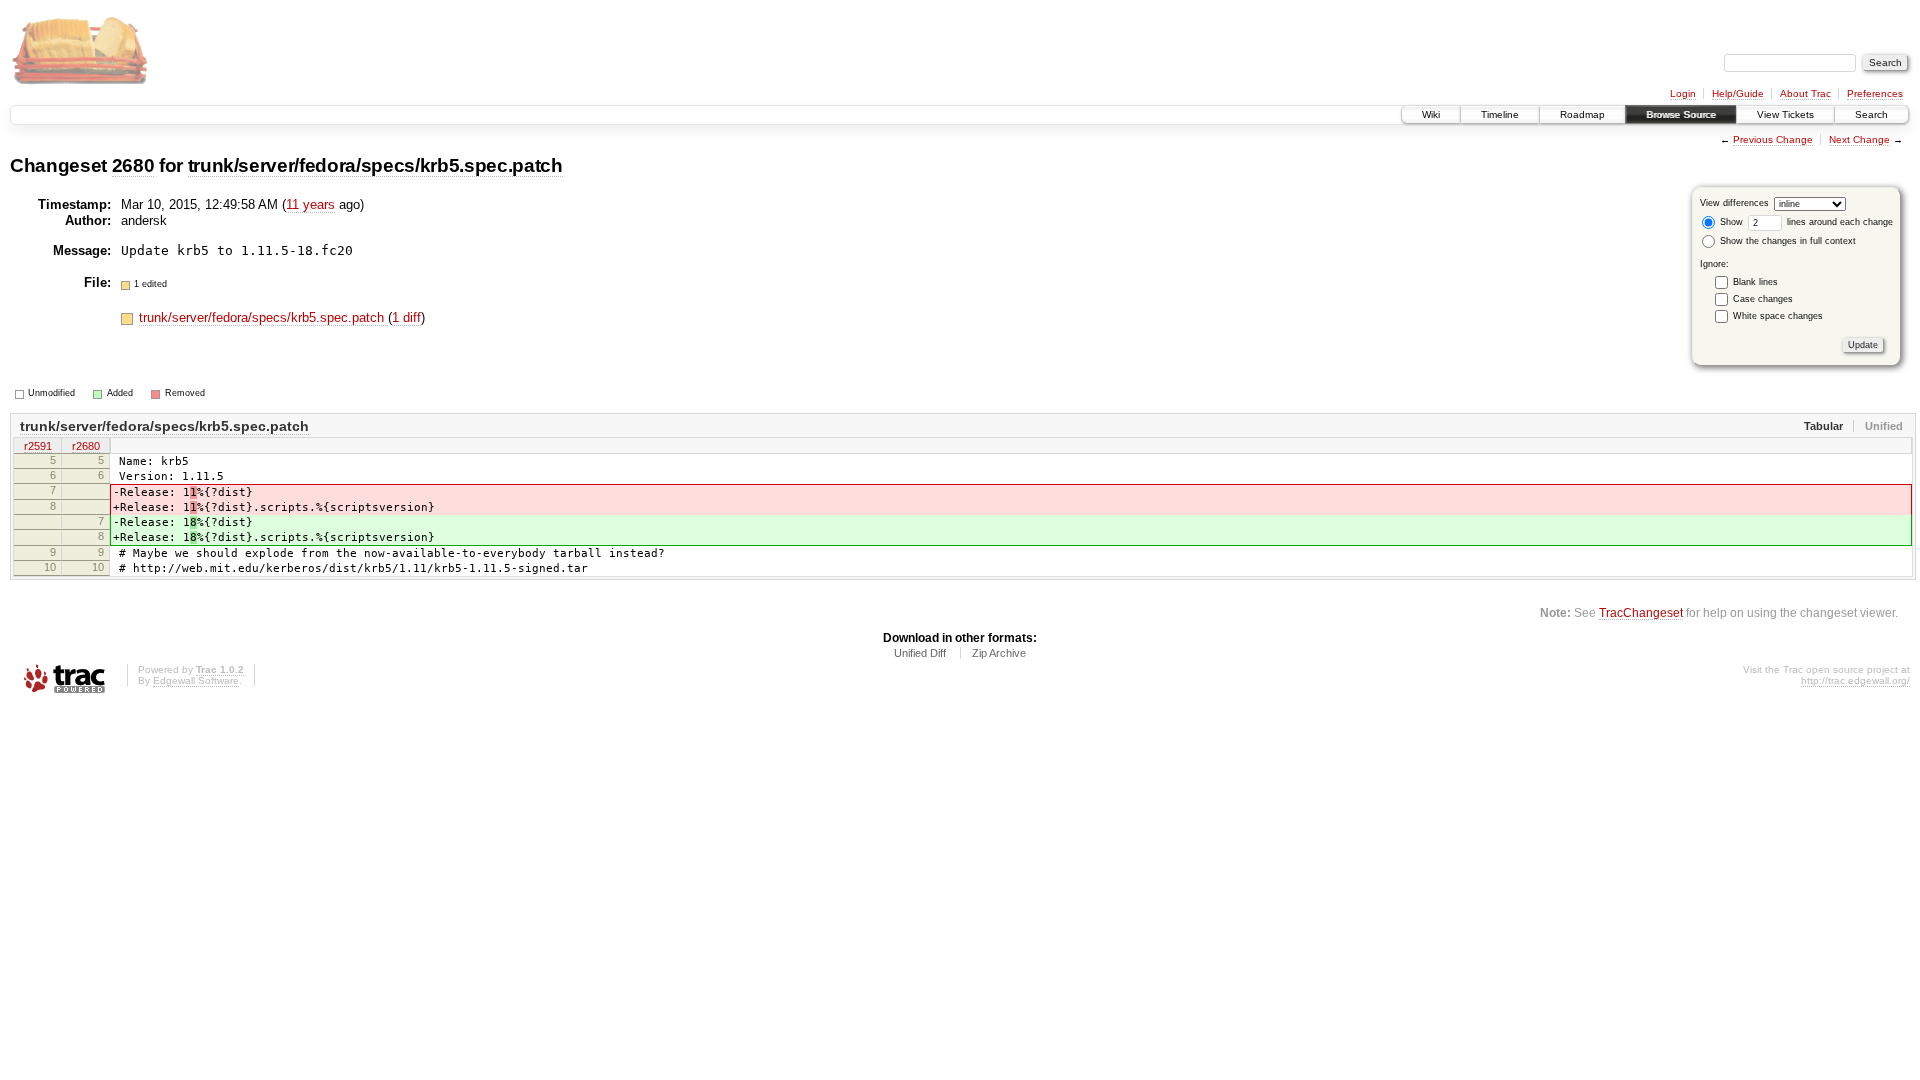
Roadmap (1582, 114)
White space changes (1778, 316)
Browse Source (1681, 114)
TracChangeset (1641, 612)
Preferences (1875, 93)
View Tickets (1785, 114)
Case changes (1763, 299)
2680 (133, 165)
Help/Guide (1738, 93)
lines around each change (1838, 222)
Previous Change (1773, 139)
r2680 (86, 446)
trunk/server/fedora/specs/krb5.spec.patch (375, 165)
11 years (310, 204)
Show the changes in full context (1786, 241)
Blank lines (1755, 282)
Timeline (1500, 114)
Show (1730, 222)
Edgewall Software (196, 680)
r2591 (38, 446)
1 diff (406, 317)
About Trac (1805, 93)
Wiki (1431, 114)
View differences (1734, 203)
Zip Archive (999, 653)
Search (1871, 114)
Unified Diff (920, 653)
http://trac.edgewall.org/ (1855, 680)
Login (1683, 93)
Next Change (1859, 139)
